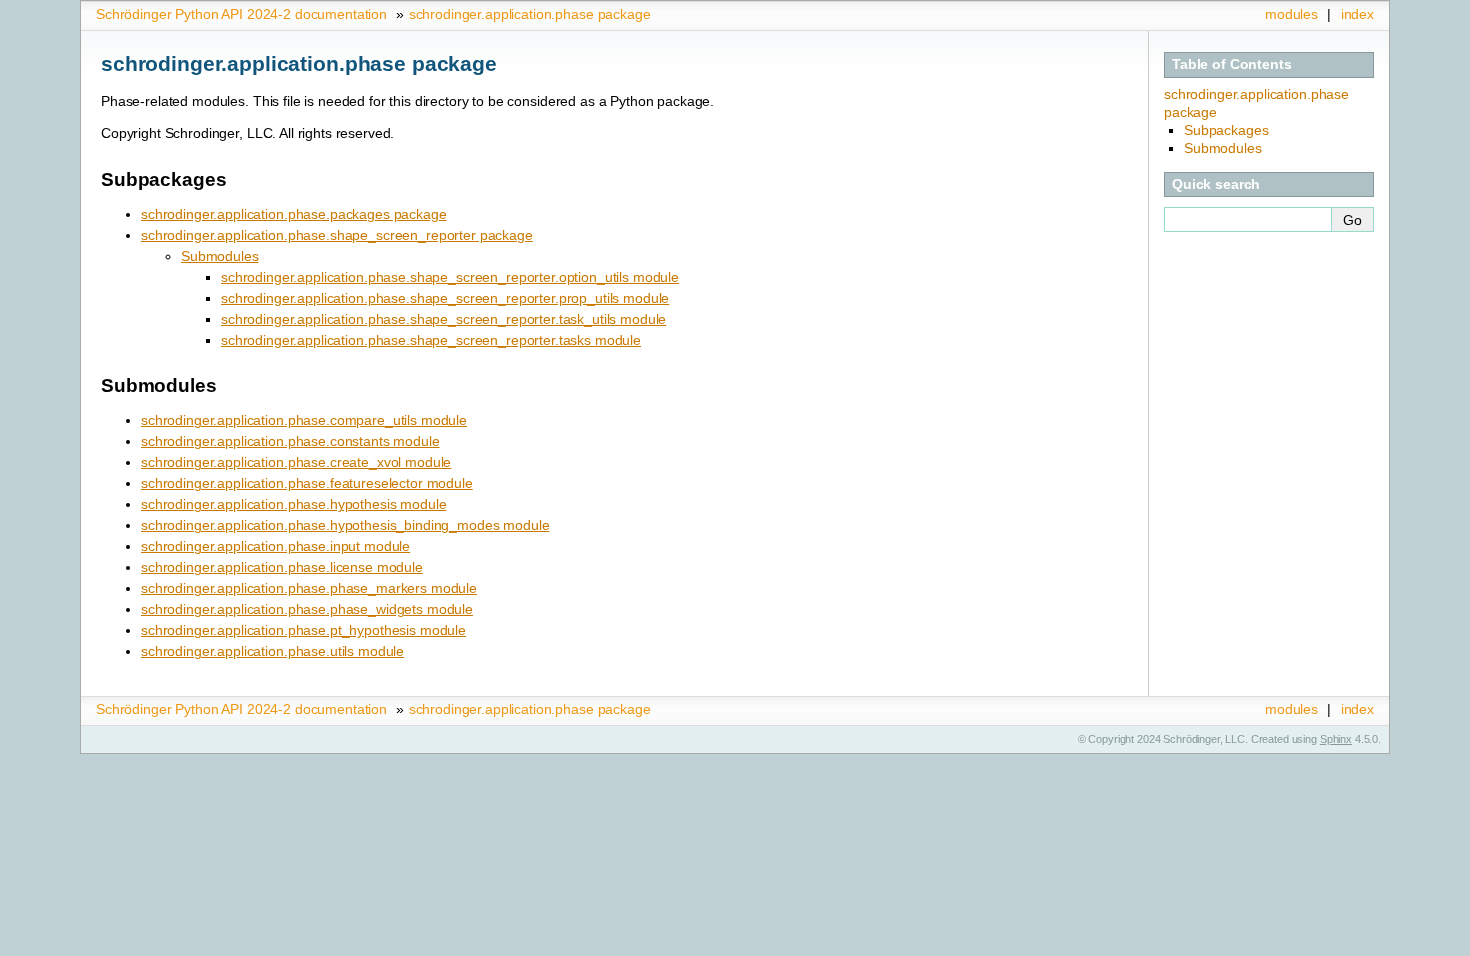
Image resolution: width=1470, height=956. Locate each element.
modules (1291, 14)
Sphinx (1336, 739)
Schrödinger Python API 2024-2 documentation (241, 14)
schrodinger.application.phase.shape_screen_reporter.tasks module (431, 340)
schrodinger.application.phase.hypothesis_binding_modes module (345, 525)
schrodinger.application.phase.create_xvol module (296, 462)
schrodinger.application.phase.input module (275, 546)
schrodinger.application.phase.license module (282, 567)
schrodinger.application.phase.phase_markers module (309, 588)
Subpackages (1226, 130)
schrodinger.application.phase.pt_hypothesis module (303, 630)
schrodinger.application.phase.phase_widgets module (307, 609)
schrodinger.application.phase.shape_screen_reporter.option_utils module (450, 277)
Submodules (220, 256)
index (1357, 14)
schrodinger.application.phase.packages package (294, 214)
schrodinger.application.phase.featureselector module (307, 483)
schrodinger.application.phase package (530, 14)
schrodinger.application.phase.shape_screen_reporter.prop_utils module (445, 298)
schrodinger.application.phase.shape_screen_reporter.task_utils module (443, 319)
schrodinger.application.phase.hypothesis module (293, 504)
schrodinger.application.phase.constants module (290, 441)
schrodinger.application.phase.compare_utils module (304, 420)
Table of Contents (1232, 64)
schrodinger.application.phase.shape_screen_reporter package (337, 235)
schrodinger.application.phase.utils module (272, 651)
